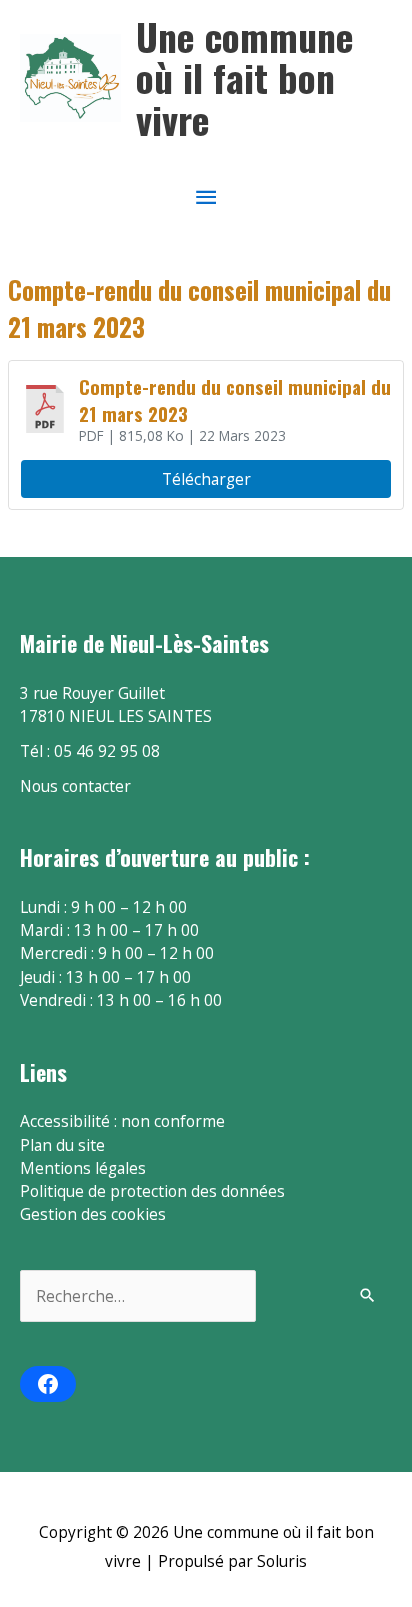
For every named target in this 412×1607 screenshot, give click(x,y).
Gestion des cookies (93, 1214)
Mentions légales (83, 1168)
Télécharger (206, 479)
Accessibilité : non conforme (122, 1121)
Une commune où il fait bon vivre (245, 78)
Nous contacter (75, 786)
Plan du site (62, 1145)
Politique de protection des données (152, 1191)
